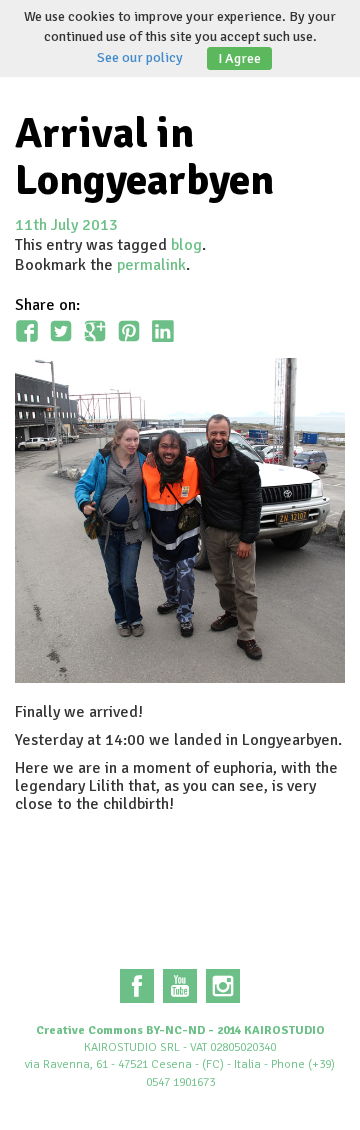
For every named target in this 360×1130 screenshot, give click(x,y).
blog (186, 245)
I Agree (239, 58)
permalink (151, 265)
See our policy (140, 57)
